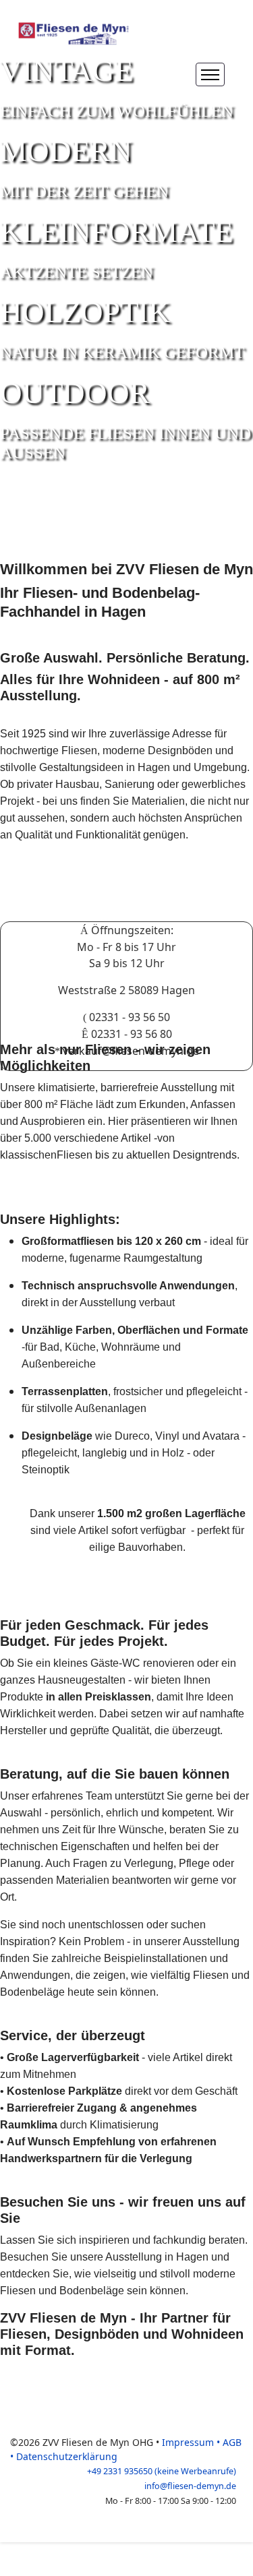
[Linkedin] (163, 74)
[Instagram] (178, 74)
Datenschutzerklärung (67, 2456)
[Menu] (210, 74)
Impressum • (192, 2442)
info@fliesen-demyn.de (190, 2486)
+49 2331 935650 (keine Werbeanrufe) (162, 2471)
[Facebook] (148, 74)
